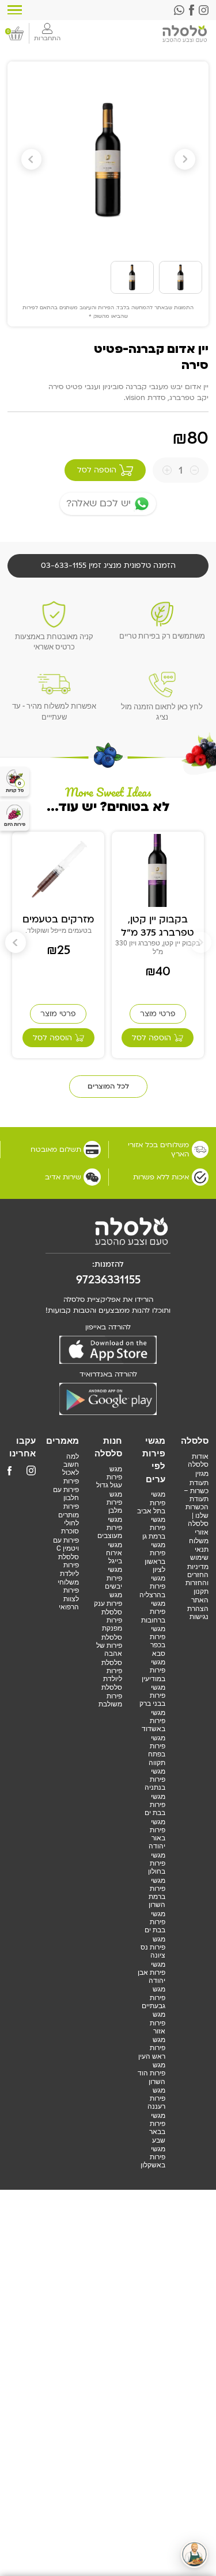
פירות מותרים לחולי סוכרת (69, 1519)
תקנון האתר (200, 1595)
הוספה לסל (97, 470)
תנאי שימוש (199, 1554)
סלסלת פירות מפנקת (112, 1620)
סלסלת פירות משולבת (110, 1696)
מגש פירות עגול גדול (109, 1477)
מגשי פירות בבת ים (155, 1805)
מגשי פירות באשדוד (154, 1721)
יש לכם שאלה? (98, 503)
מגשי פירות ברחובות (153, 1612)
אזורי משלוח (199, 1536)
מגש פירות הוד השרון (151, 2073)
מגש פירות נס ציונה (153, 1948)
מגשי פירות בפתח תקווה (157, 1750)
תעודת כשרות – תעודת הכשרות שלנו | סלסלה (196, 1503)
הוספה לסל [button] (151, 1038)
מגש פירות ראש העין (152, 2048)
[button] (32, 160)
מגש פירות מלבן (114, 1503)
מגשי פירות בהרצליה (152, 1587)
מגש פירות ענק (108, 1599)
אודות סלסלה (198, 1460)
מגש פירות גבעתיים (154, 1998)
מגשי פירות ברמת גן (154, 1528)
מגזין (202, 1474)
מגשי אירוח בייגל (114, 1553)
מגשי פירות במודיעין (154, 1670)
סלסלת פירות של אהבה (109, 1646)
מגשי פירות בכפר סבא (158, 1641)
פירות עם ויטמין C (66, 1544)
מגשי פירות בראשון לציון (155, 1557)
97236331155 (108, 1280)
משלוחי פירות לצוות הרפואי (68, 1595)
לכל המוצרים (108, 1086)
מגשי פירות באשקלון (153, 2157)
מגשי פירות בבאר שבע (157, 2128)
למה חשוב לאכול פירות (71, 1469)
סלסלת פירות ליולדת (112, 1671)
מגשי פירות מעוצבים (110, 1528)
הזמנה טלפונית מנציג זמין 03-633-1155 (108, 566)
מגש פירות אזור (158, 2023)
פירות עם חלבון (66, 1494)
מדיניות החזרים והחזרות (197, 1575)
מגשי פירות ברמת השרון (157, 1893)
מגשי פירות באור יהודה (157, 1834)
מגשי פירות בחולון (157, 1864)
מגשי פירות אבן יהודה (151, 1973)
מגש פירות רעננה (156, 2099)
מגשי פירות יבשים (113, 1578)
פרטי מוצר (158, 1014)
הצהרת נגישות (198, 1613)
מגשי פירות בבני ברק (152, 1696)
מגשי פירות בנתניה (155, 1780)
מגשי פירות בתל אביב (151, 1503)
